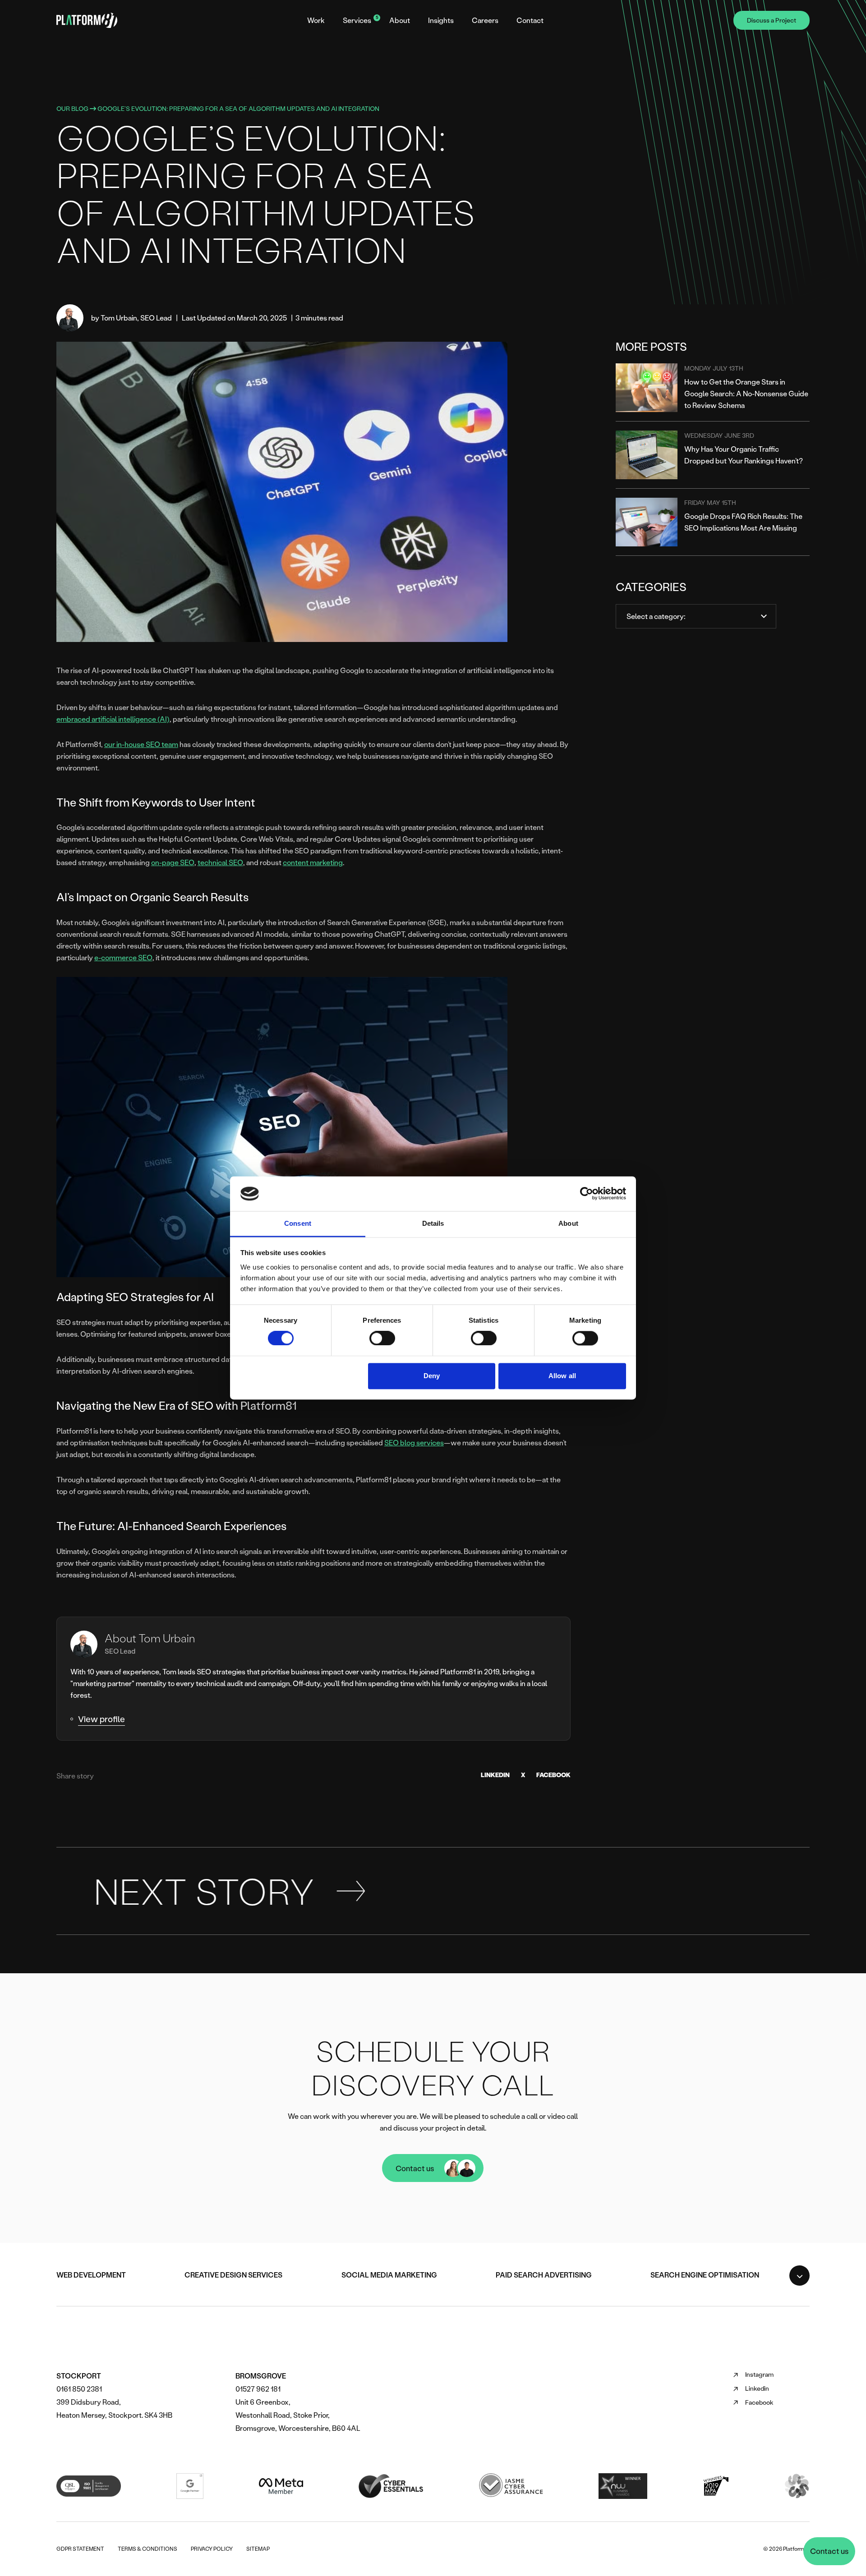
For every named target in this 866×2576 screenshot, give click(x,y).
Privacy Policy (212, 2549)
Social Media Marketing (389, 2275)
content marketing (313, 862)
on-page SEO (173, 862)
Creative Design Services (233, 2275)
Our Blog (72, 108)
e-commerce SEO (123, 957)
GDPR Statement (80, 2549)
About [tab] (568, 1223)
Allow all (562, 1376)
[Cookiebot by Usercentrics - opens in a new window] (587, 1194)
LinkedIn (495, 1775)
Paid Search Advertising (544, 2275)
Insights (441, 20)
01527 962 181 (258, 2389)
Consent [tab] (298, 1223)
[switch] (382, 1338)
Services (357, 20)
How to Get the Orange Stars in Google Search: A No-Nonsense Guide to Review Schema (746, 393)
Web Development (91, 2275)
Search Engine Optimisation (705, 2275)
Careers (485, 20)
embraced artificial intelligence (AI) (113, 719)
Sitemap (258, 2549)
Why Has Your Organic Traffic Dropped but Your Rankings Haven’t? (744, 455)
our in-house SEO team (141, 744)
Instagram (753, 2375)
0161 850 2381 (79, 2389)
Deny (432, 1376)
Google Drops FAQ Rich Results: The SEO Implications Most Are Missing (743, 522)
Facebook (553, 1775)
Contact (530, 20)
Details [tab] (433, 1223)
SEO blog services (414, 1442)
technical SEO (220, 862)
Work (316, 20)
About (400, 20)
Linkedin (751, 2389)
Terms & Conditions (147, 2549)
